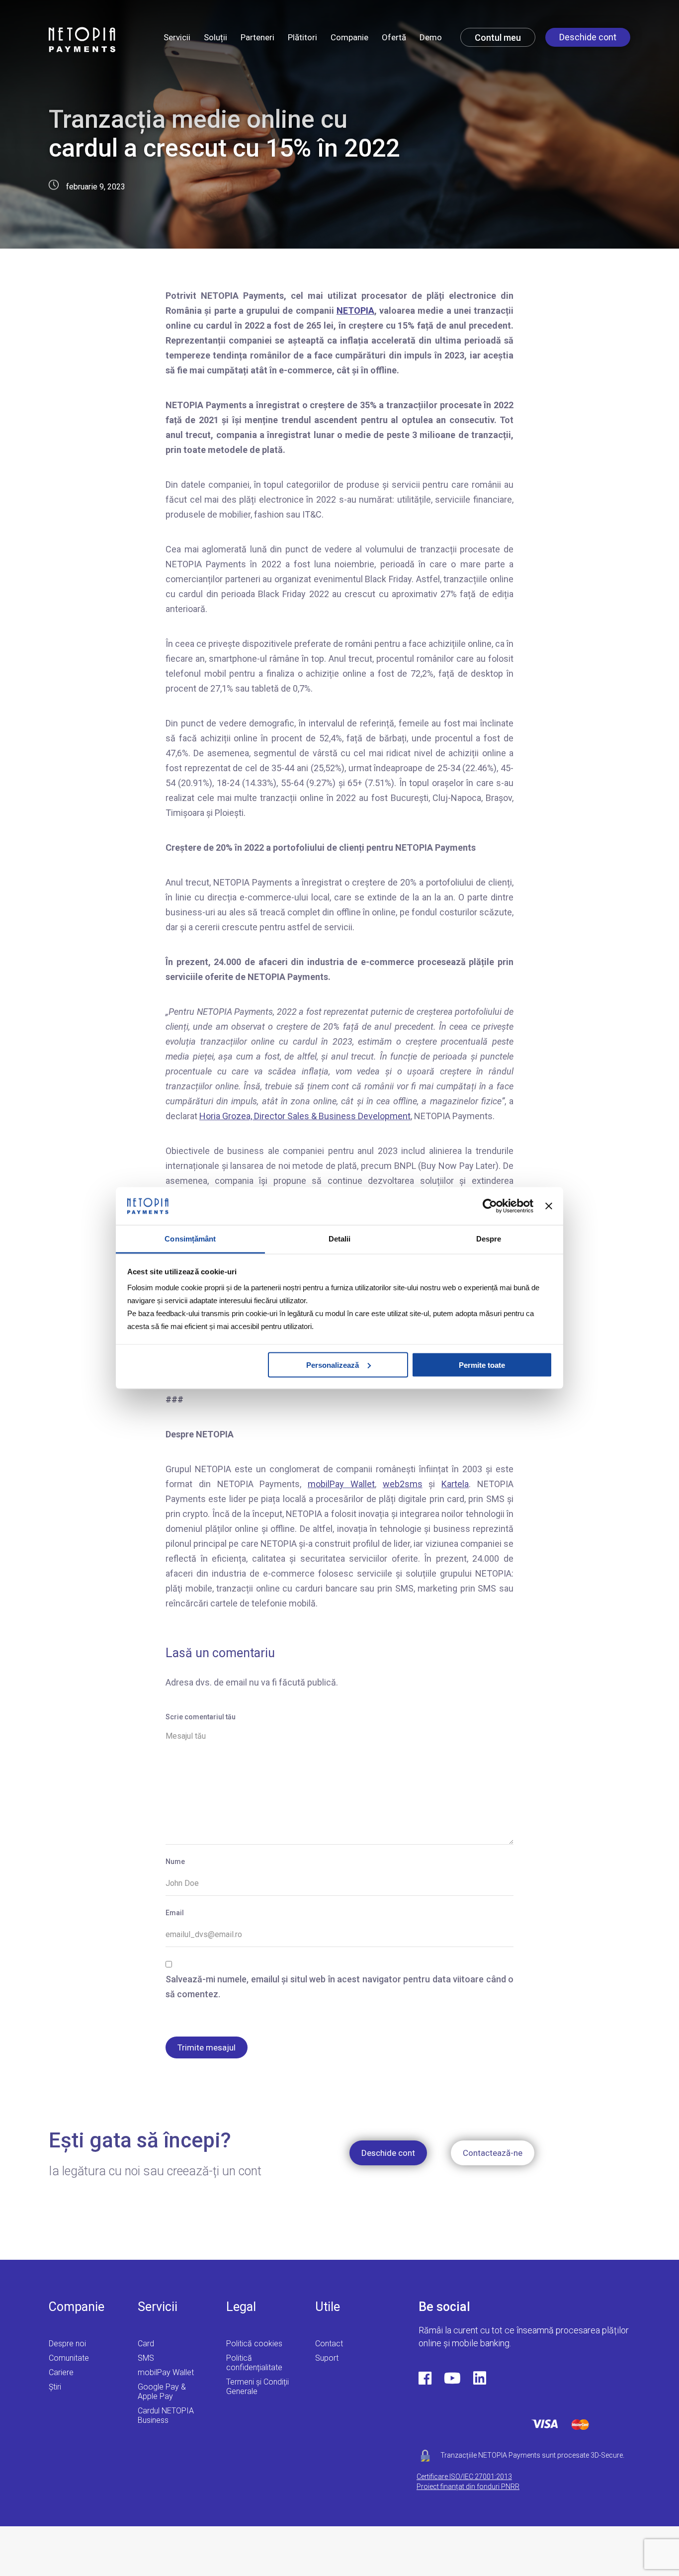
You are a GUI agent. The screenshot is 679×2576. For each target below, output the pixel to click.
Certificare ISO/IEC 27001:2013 (464, 2477)
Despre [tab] (489, 1239)
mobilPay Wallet (341, 1484)
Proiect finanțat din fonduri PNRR (468, 2487)
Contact (329, 2344)
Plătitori (302, 37)
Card (146, 2344)
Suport (327, 2358)
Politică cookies (254, 2344)
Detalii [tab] (340, 1239)
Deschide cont (588, 37)
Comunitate (69, 2358)
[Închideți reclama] (549, 1206)
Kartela (455, 1484)
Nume (175, 1862)
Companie (349, 37)
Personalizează (333, 1365)
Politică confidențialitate (254, 2363)
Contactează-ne (493, 2153)
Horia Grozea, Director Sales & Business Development (305, 1116)
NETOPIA (355, 311)
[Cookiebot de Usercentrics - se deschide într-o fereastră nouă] (490, 1206)
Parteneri (257, 37)
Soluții (215, 37)
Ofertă (394, 37)
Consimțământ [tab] (190, 1239)
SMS (146, 2358)
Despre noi (67, 2344)
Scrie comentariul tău (201, 1717)
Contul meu (498, 38)
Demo (431, 37)
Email (175, 1913)
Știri (55, 2387)
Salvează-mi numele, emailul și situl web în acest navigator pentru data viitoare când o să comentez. (339, 1987)
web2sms (403, 1484)
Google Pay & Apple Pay (162, 2392)
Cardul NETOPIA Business (166, 2415)
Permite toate (482, 1365)
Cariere (61, 2372)
